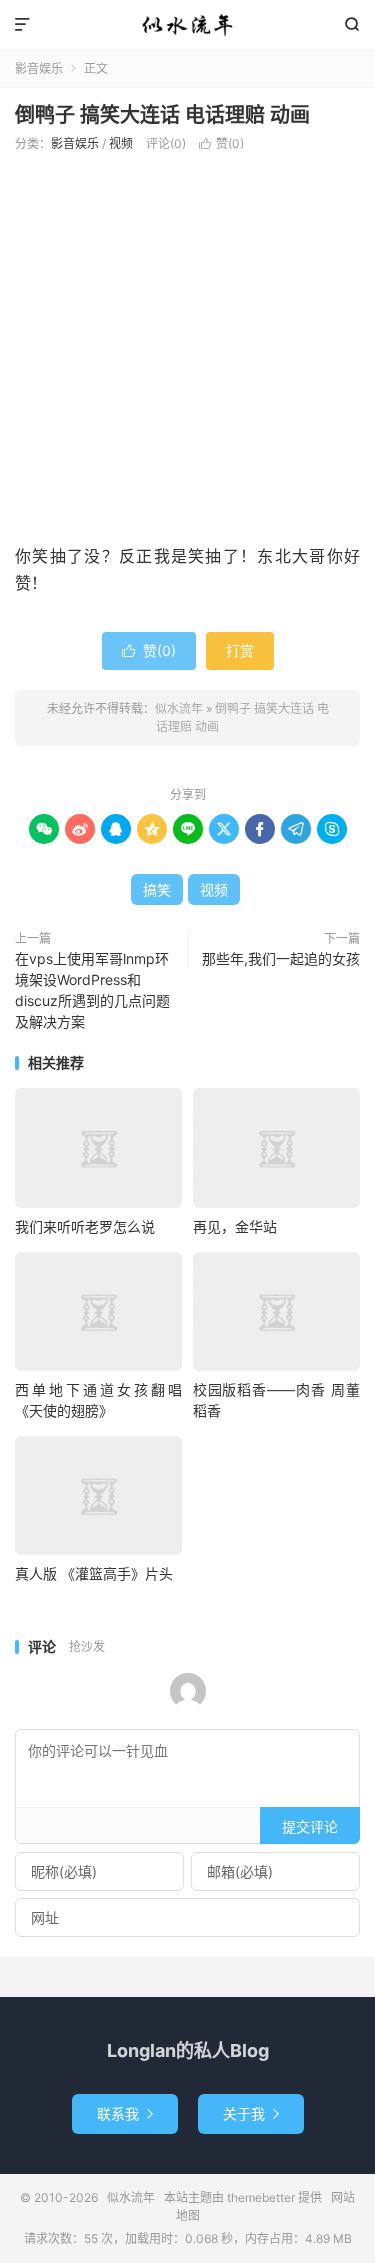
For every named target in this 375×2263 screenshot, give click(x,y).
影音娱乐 (39, 68)
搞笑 (157, 889)
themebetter (261, 2197)
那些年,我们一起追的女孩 (281, 958)
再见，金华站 (235, 1226)
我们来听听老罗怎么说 (85, 1226)
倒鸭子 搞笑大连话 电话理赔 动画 (162, 115)
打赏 (240, 650)
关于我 (251, 2113)
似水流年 (187, 25)
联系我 (125, 2113)
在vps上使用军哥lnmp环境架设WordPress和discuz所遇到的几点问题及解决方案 (92, 990)
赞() (221, 143)
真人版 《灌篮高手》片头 (94, 1573)
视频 (121, 143)
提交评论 (310, 1826)
